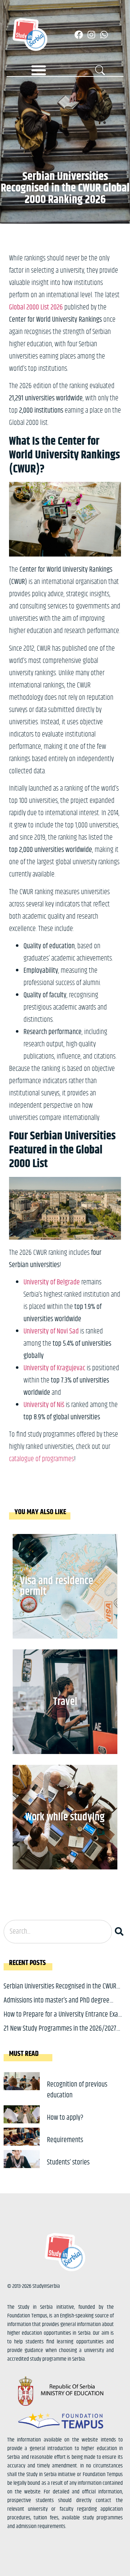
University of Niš (44, 1405)
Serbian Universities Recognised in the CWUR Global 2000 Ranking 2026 (60, 1992)
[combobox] (58, 1932)
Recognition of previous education (77, 2090)
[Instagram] (91, 35)
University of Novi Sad (51, 1331)
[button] (39, 70)
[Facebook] (79, 35)
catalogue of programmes (42, 1459)
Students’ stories (68, 2162)
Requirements (65, 2140)
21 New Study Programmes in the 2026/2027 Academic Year (60, 2034)
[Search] (121, 1932)
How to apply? (65, 2118)
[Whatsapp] (104, 35)
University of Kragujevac (54, 1368)
